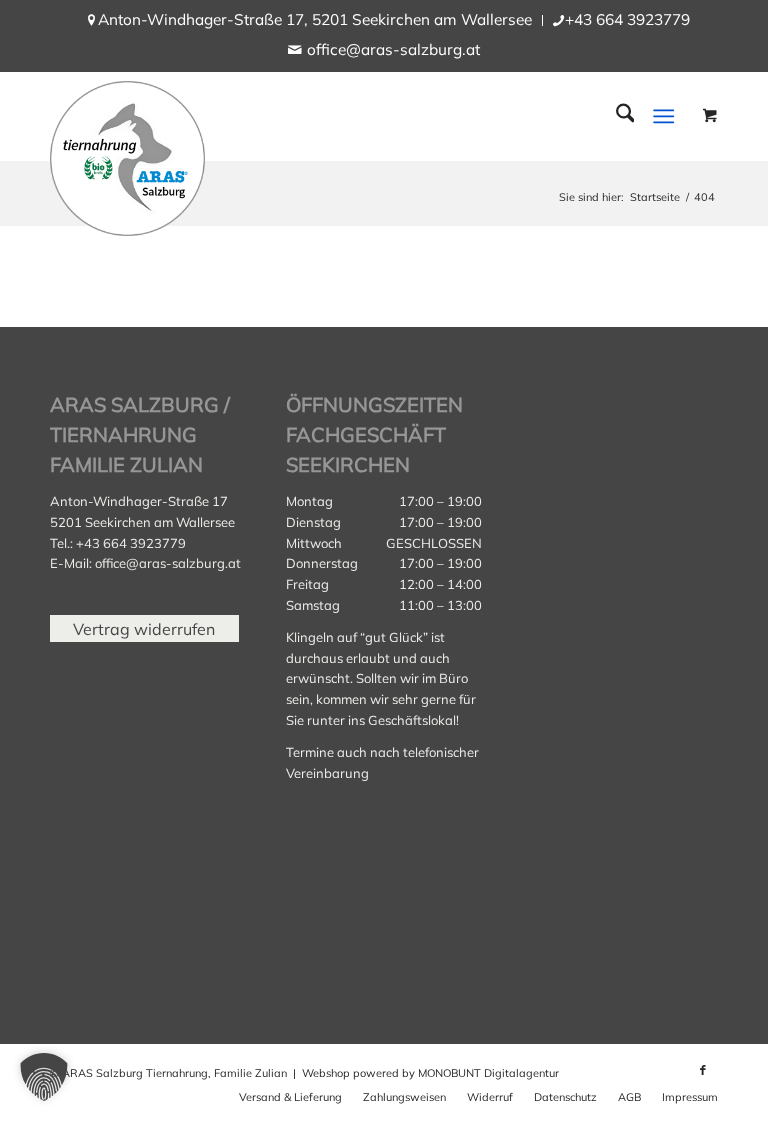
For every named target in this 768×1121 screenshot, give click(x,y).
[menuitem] (315, 20)
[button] (44, 1077)
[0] (710, 114)
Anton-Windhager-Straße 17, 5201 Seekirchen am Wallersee (315, 19)
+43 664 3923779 (627, 19)
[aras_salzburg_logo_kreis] (127, 153)
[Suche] (615, 116)
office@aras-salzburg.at (393, 49)
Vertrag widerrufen (144, 628)
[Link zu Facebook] (703, 1070)
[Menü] (664, 116)
